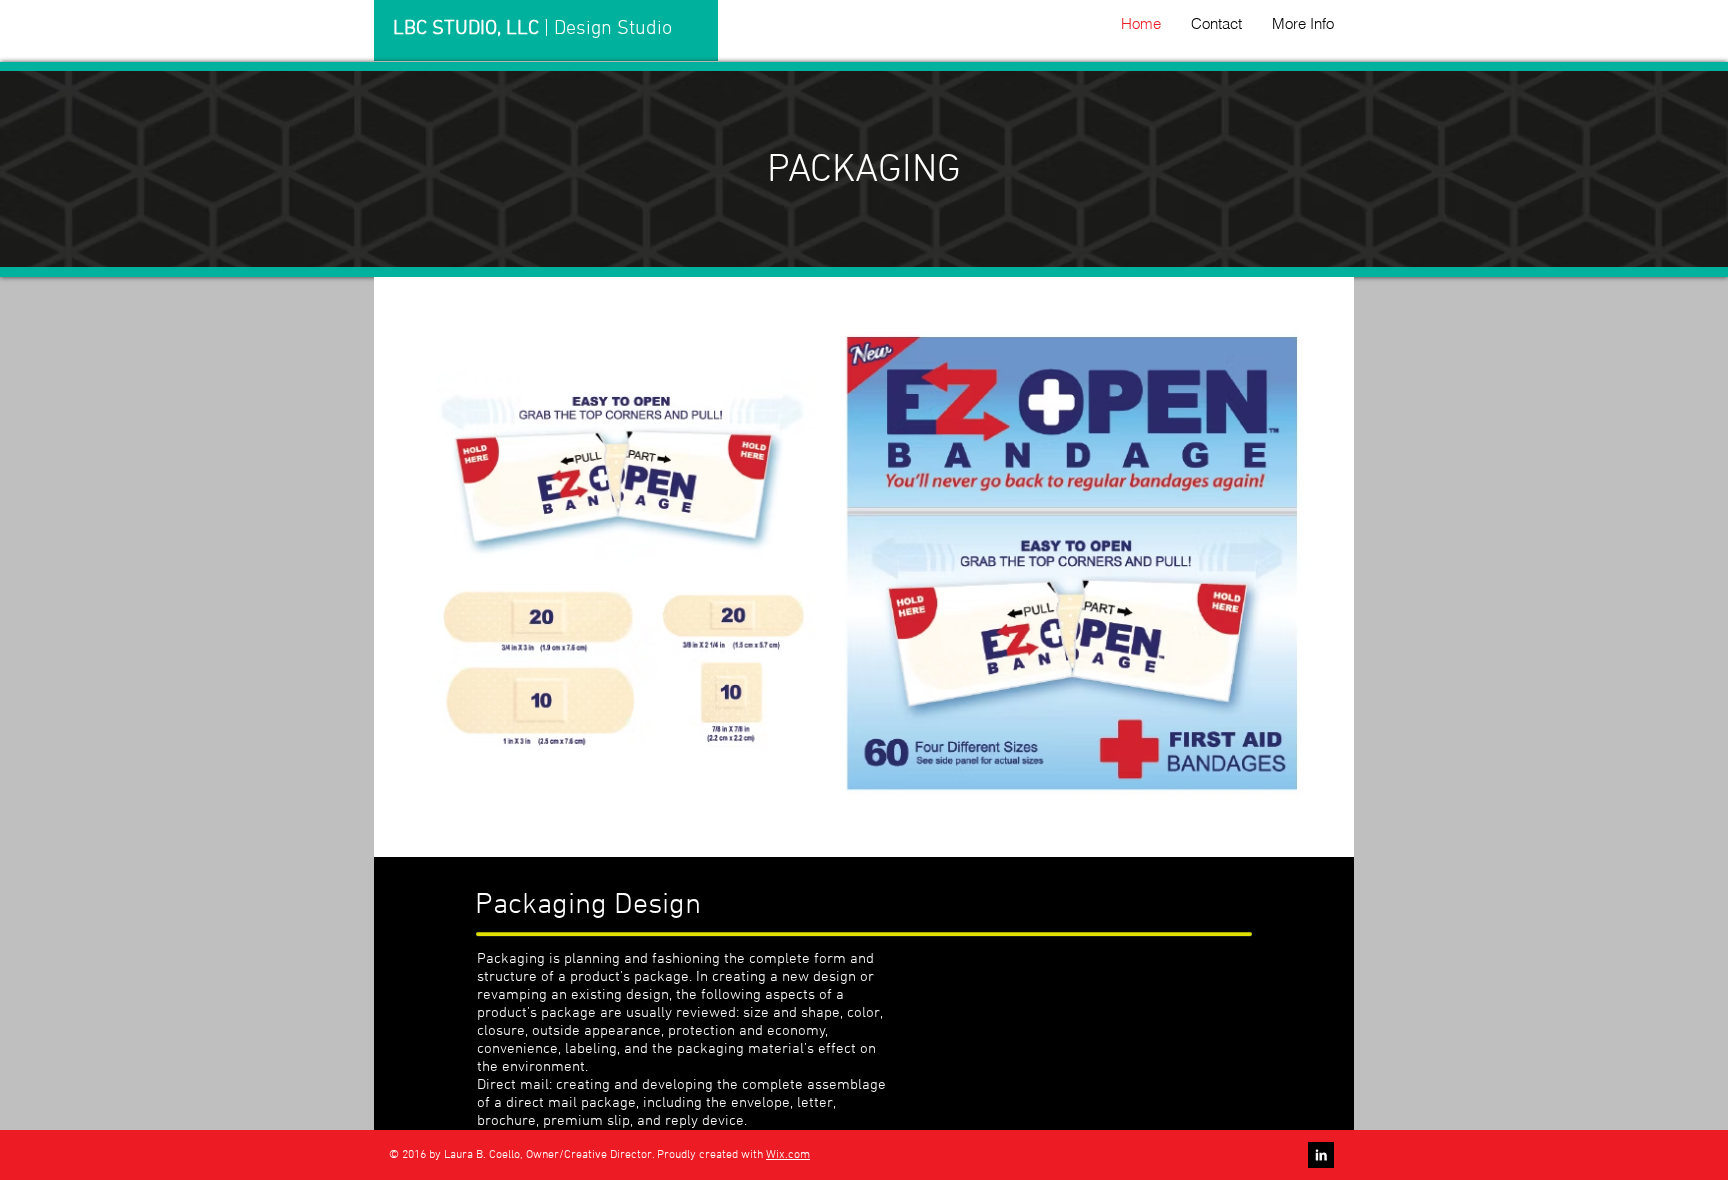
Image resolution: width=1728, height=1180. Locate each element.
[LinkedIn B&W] (1321, 1155)
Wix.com (788, 1155)
